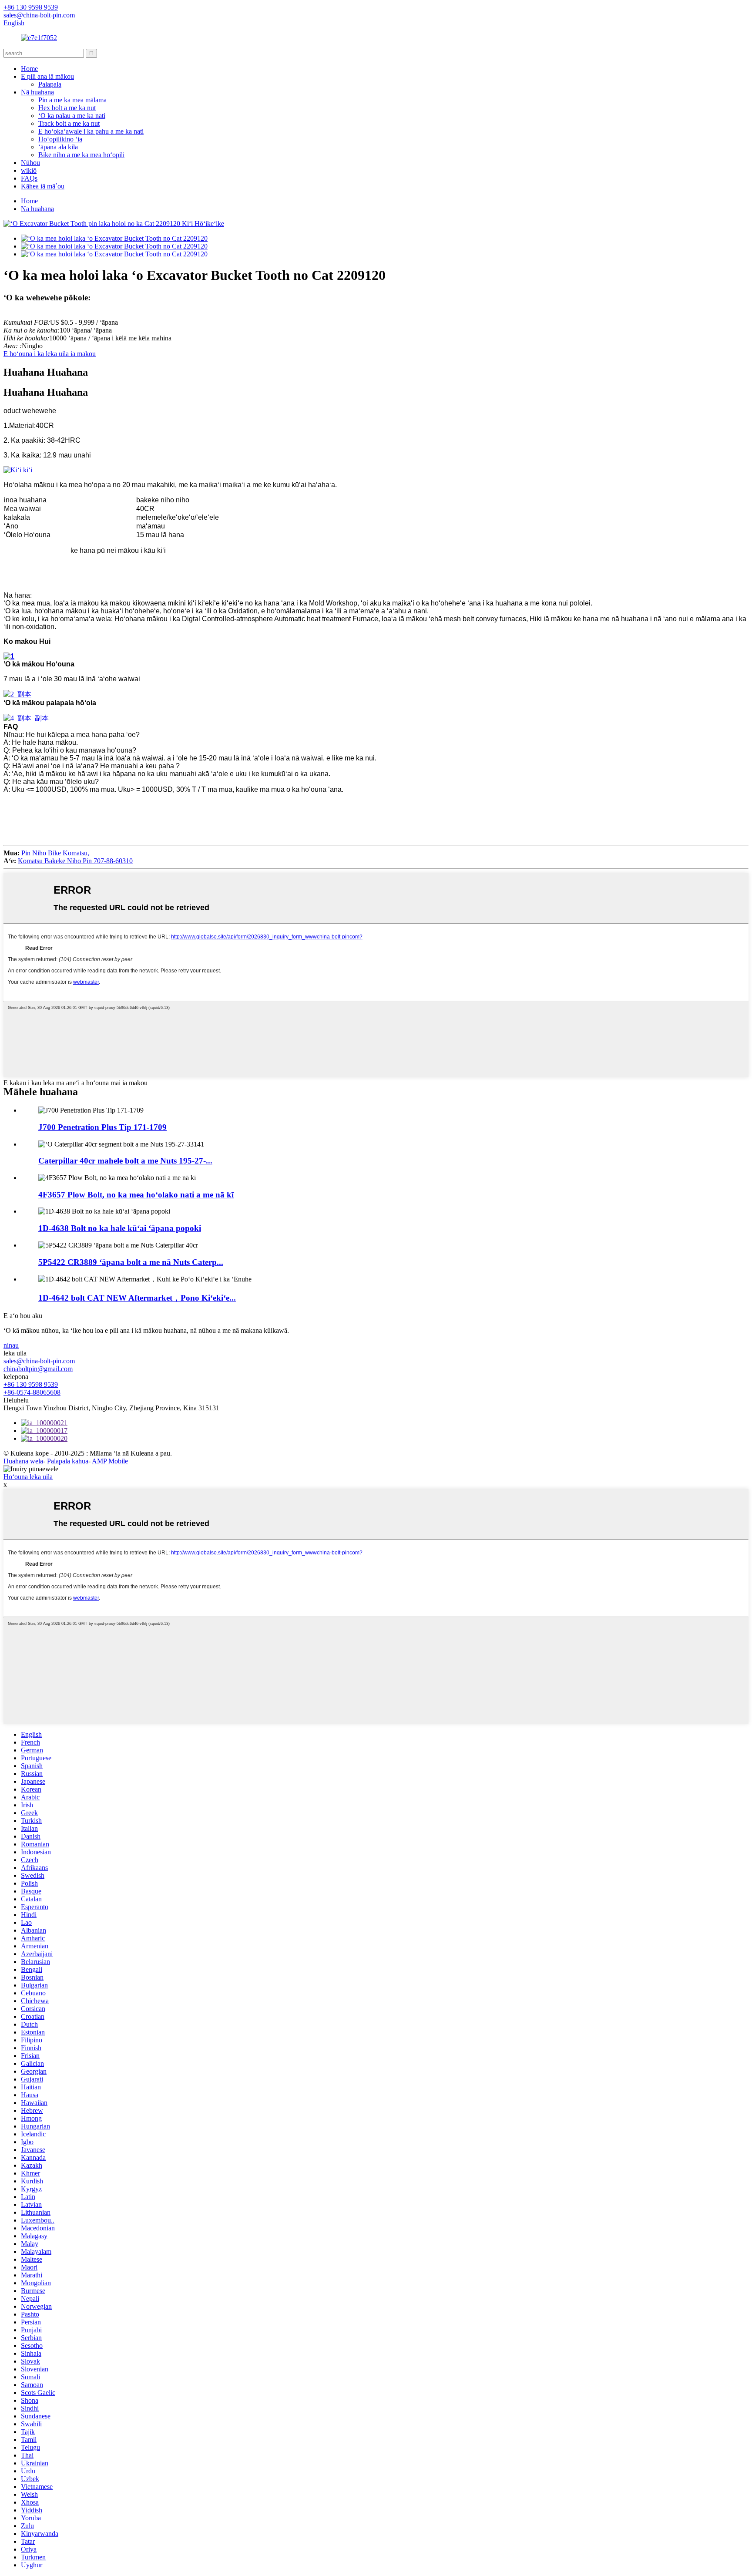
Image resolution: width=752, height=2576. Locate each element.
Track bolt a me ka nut (69, 123)
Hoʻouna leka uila (28, 1477)
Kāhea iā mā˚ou (43, 186)
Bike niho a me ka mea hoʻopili (81, 155)
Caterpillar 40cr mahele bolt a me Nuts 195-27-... (125, 1161)
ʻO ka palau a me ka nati (72, 116)
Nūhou (30, 163)
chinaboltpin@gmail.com (38, 1369)
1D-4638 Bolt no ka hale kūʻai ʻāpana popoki (120, 1228)
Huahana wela (23, 1461)
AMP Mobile (110, 1461)
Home (29, 69)
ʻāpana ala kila (58, 147)
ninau (11, 1345)
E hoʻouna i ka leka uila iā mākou (50, 354)
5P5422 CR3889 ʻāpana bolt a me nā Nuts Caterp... (131, 1262)
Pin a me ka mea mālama (72, 100)
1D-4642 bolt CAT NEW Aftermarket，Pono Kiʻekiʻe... (137, 1298)
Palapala (50, 84)
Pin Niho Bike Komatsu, (55, 853)
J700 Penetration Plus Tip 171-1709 (102, 1127)
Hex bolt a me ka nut (67, 108)
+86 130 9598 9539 (31, 1384)
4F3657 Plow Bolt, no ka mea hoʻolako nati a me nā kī (136, 1195)
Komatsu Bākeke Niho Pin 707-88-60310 (75, 861)
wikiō (29, 170)
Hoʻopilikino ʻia (60, 139)
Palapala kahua (68, 1461)
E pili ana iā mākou (47, 76)
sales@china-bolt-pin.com (39, 1361)
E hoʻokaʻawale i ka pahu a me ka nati (91, 131)
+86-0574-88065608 (32, 1392)
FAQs (29, 178)
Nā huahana (37, 92)
